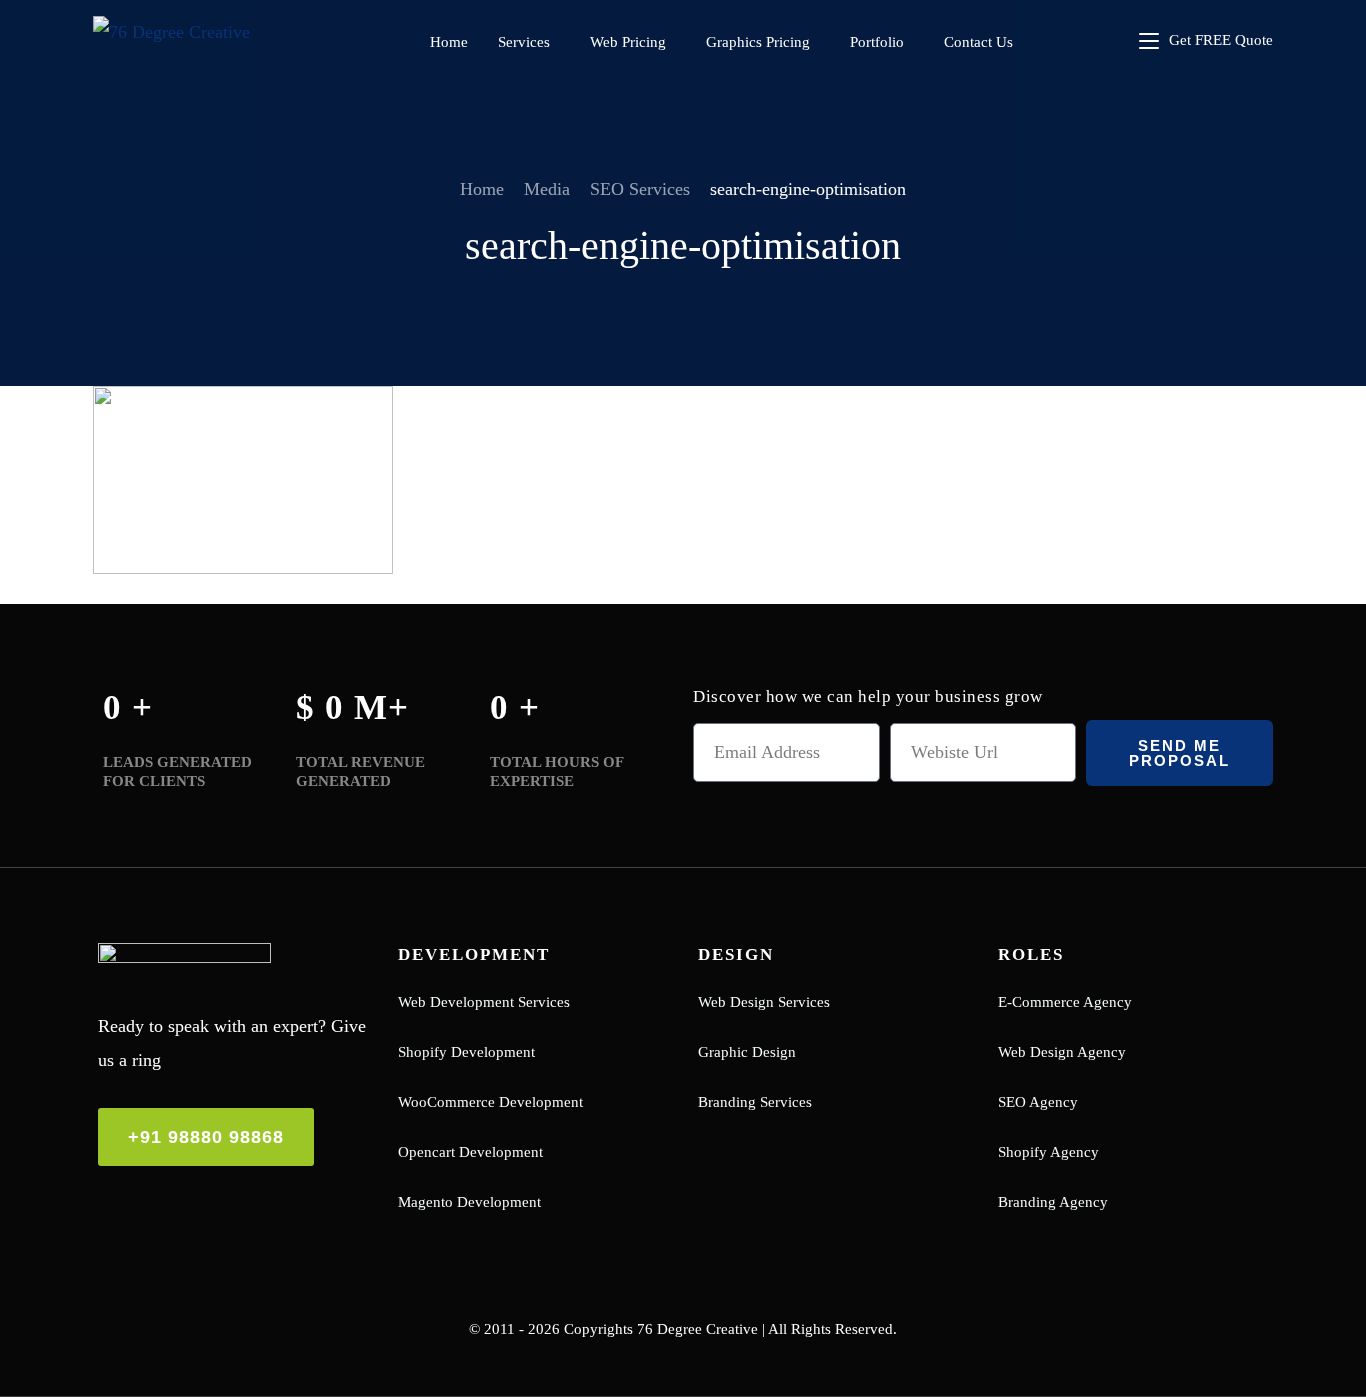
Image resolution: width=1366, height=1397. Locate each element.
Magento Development (469, 1202)
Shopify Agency (1048, 1152)
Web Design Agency (1062, 1052)
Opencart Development (470, 1152)
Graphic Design (747, 1052)
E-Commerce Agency (1065, 1002)
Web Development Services (484, 1002)
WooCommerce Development (490, 1102)
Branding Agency (1053, 1202)
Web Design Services (764, 1002)
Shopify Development (466, 1052)
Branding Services (755, 1102)
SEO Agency (1038, 1102)
